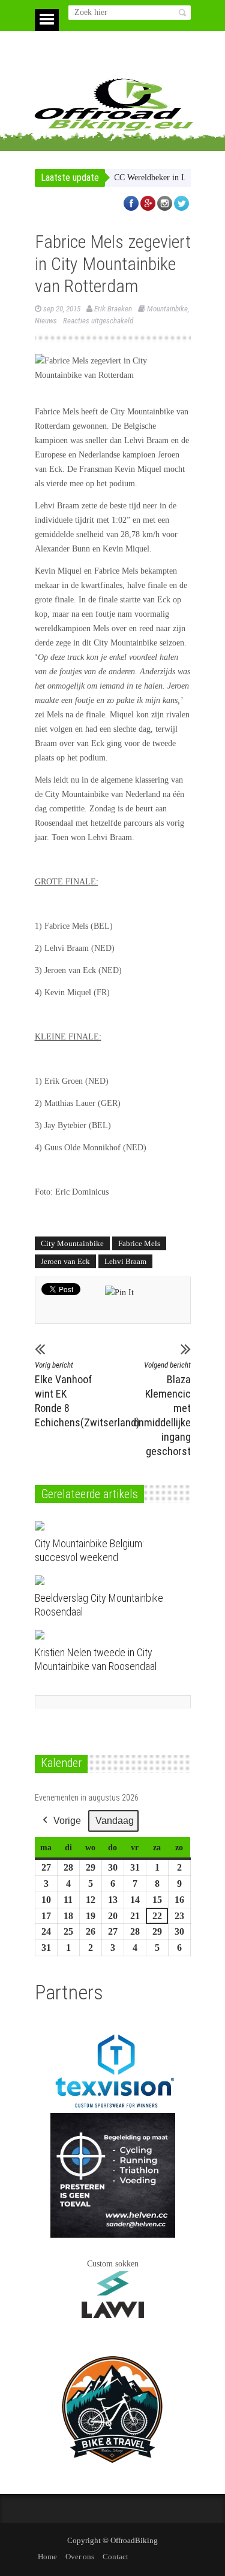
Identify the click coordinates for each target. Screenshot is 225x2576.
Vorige (67, 1821)
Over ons (80, 2557)
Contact (115, 2557)
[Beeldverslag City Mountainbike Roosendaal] (103, 1580)
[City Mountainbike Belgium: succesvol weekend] (103, 1526)
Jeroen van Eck (65, 1261)
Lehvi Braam (125, 1261)
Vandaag (115, 1821)
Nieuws (46, 321)
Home (47, 2557)
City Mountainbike (72, 1243)
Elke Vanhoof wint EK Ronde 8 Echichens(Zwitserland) (64, 1395)
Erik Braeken (113, 309)
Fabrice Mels (139, 1243)
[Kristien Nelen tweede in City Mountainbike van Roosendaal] (103, 1635)
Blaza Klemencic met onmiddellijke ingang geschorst (162, 1409)
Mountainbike (167, 309)
